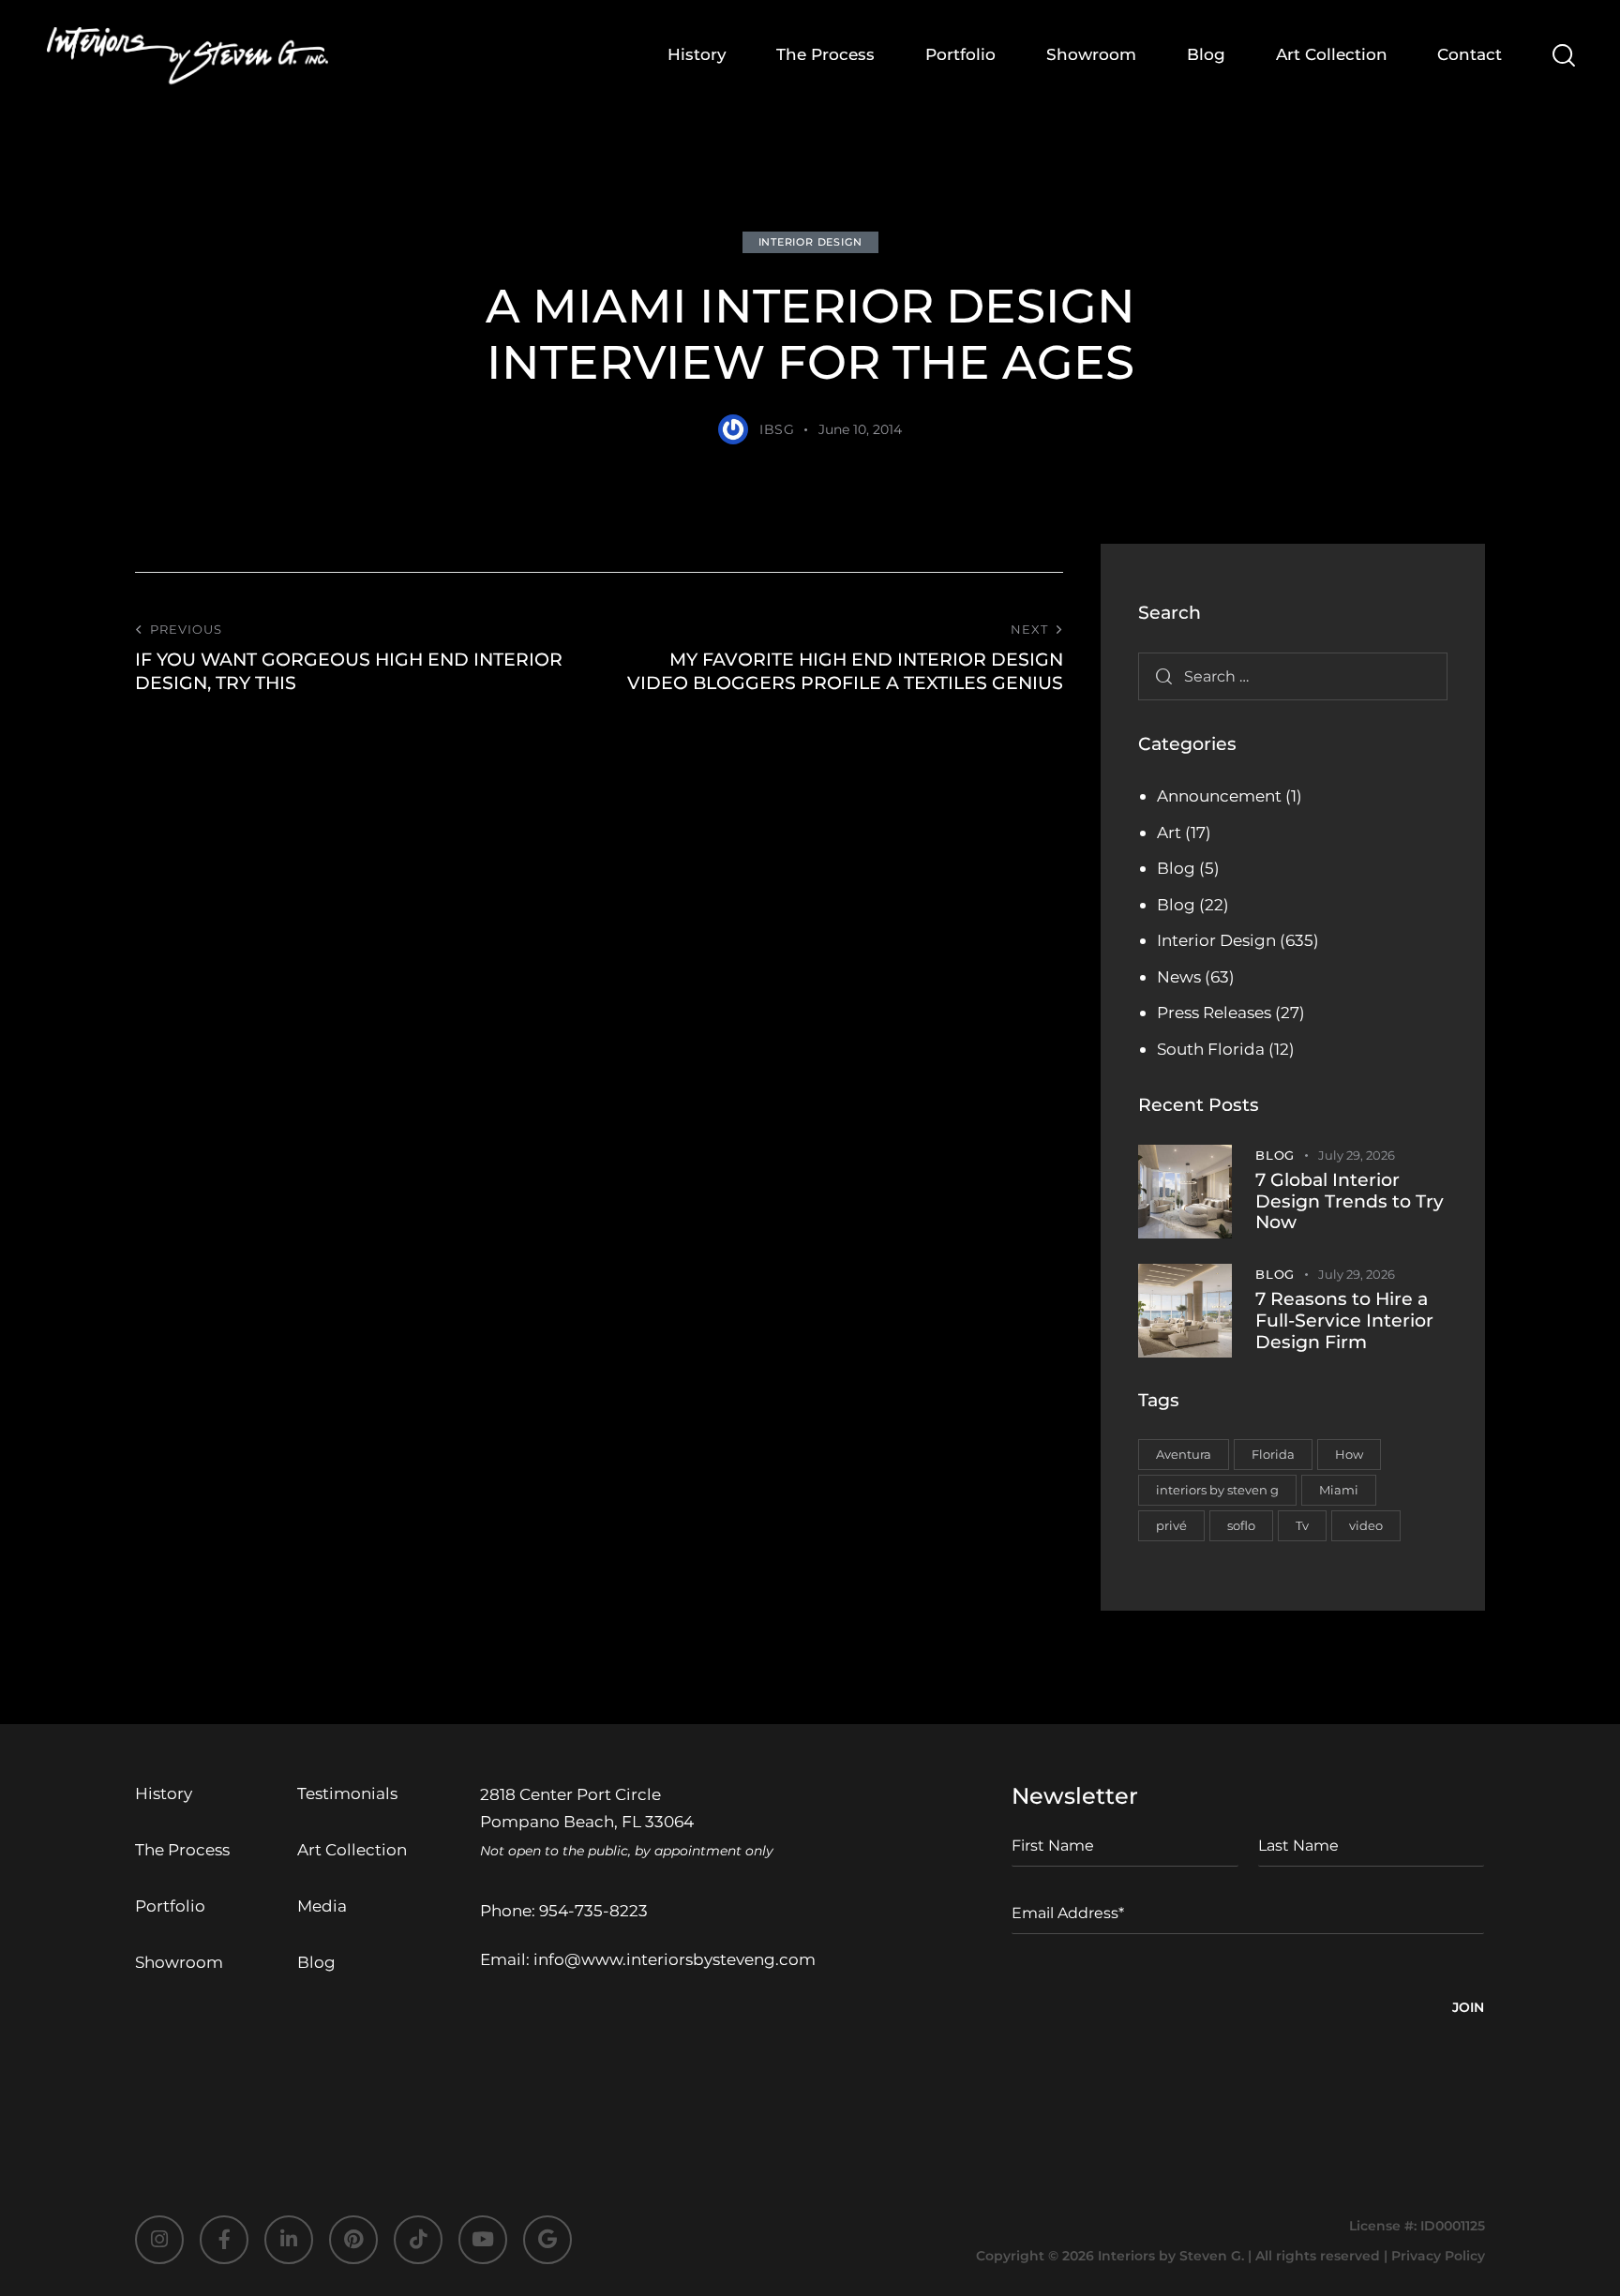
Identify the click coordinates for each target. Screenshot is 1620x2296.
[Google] (547, 2240)
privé (1171, 1525)
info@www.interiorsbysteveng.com (675, 1959)
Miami (1339, 1490)
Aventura (1184, 1454)
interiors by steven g (1217, 1490)
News (1179, 977)
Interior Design (810, 242)
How (1349, 1454)
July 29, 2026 (1357, 1155)
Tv (1302, 1525)
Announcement (1219, 796)
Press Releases (1214, 1013)
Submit (1468, 2010)
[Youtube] (483, 2240)
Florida (1273, 1454)
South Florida (1211, 1049)
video (1366, 1525)
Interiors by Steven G (1170, 2256)
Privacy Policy (1438, 2256)
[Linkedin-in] (289, 2240)
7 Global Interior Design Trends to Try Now (1350, 1202)
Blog (1176, 868)
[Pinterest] (353, 2240)
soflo (1241, 1525)
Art (1169, 833)
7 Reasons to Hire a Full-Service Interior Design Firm (1344, 1321)
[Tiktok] (418, 2240)
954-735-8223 (593, 1911)
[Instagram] (159, 2240)
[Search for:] (1293, 676)
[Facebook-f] (224, 2240)
